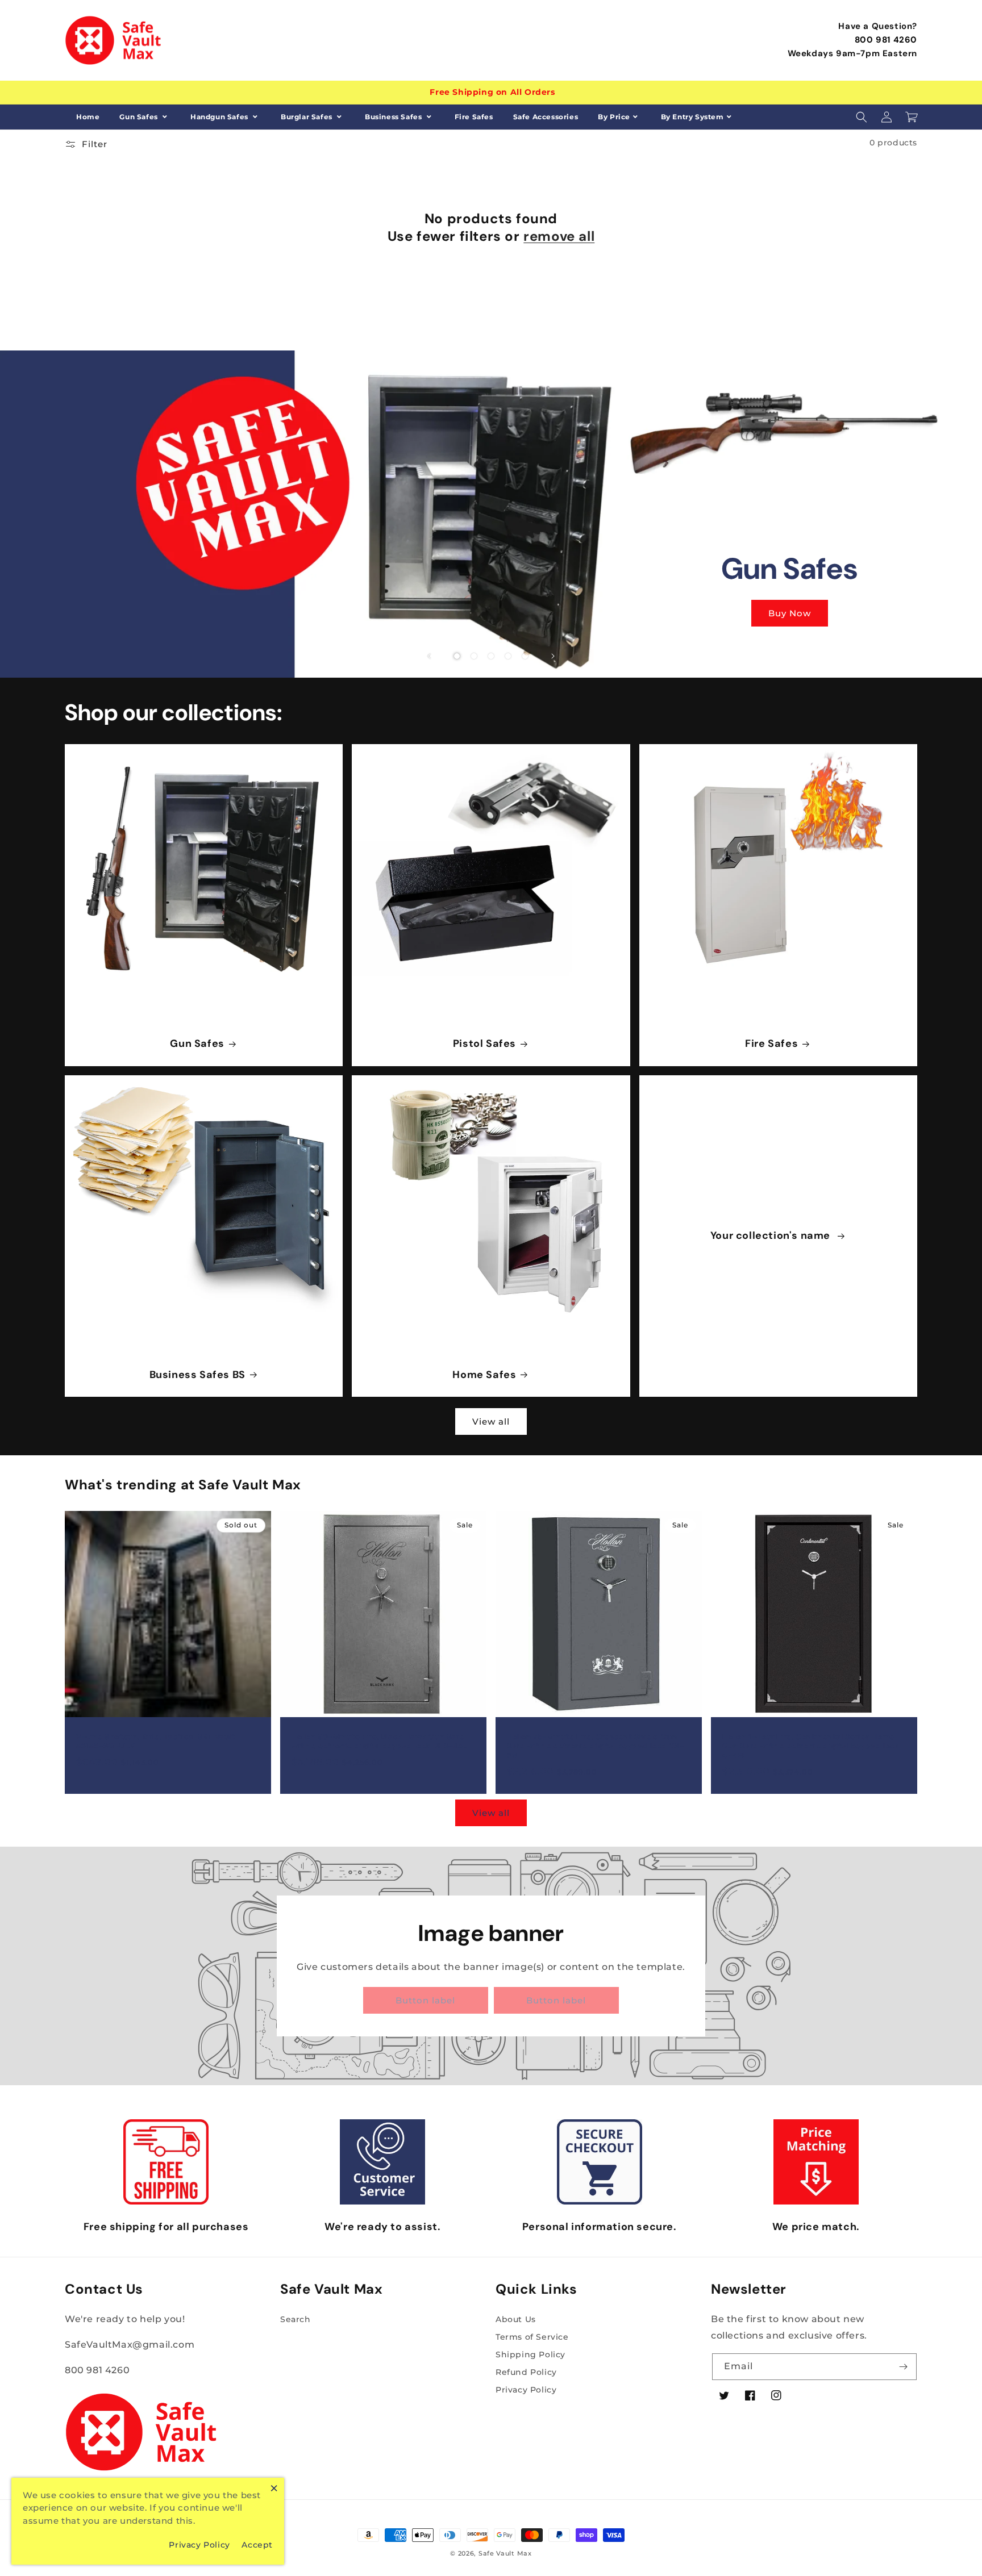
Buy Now (790, 613)
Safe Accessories (546, 117)
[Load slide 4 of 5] (508, 656)
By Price (614, 117)
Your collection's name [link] (772, 1236)
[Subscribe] (904, 2367)
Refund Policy (526, 2372)
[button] (862, 117)
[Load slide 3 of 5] (491, 656)
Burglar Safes (307, 117)
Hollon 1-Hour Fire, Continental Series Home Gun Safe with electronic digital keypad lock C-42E (811, 1747)
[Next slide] (553, 656)
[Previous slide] (429, 656)
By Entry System (692, 117)
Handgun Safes (220, 117)
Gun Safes (140, 117)
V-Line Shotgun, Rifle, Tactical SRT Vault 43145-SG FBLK (156, 1742)
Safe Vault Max (505, 2553)
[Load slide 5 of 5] (525, 656)
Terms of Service (532, 2337)
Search (296, 2319)
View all (491, 1421)
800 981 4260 (886, 40)
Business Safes (394, 117)
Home (88, 117)
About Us (516, 2319)
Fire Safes (474, 117)
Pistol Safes (484, 1044)
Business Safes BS (197, 1375)
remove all (559, 236)
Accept (257, 2545)
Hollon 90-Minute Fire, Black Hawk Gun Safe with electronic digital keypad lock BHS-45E (380, 1742)
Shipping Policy (530, 2354)
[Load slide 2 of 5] (474, 656)
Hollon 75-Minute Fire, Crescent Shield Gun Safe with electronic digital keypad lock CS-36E (595, 1747)
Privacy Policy (526, 2390)
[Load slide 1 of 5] (457, 656)
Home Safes (484, 1375)
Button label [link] (425, 2000)
